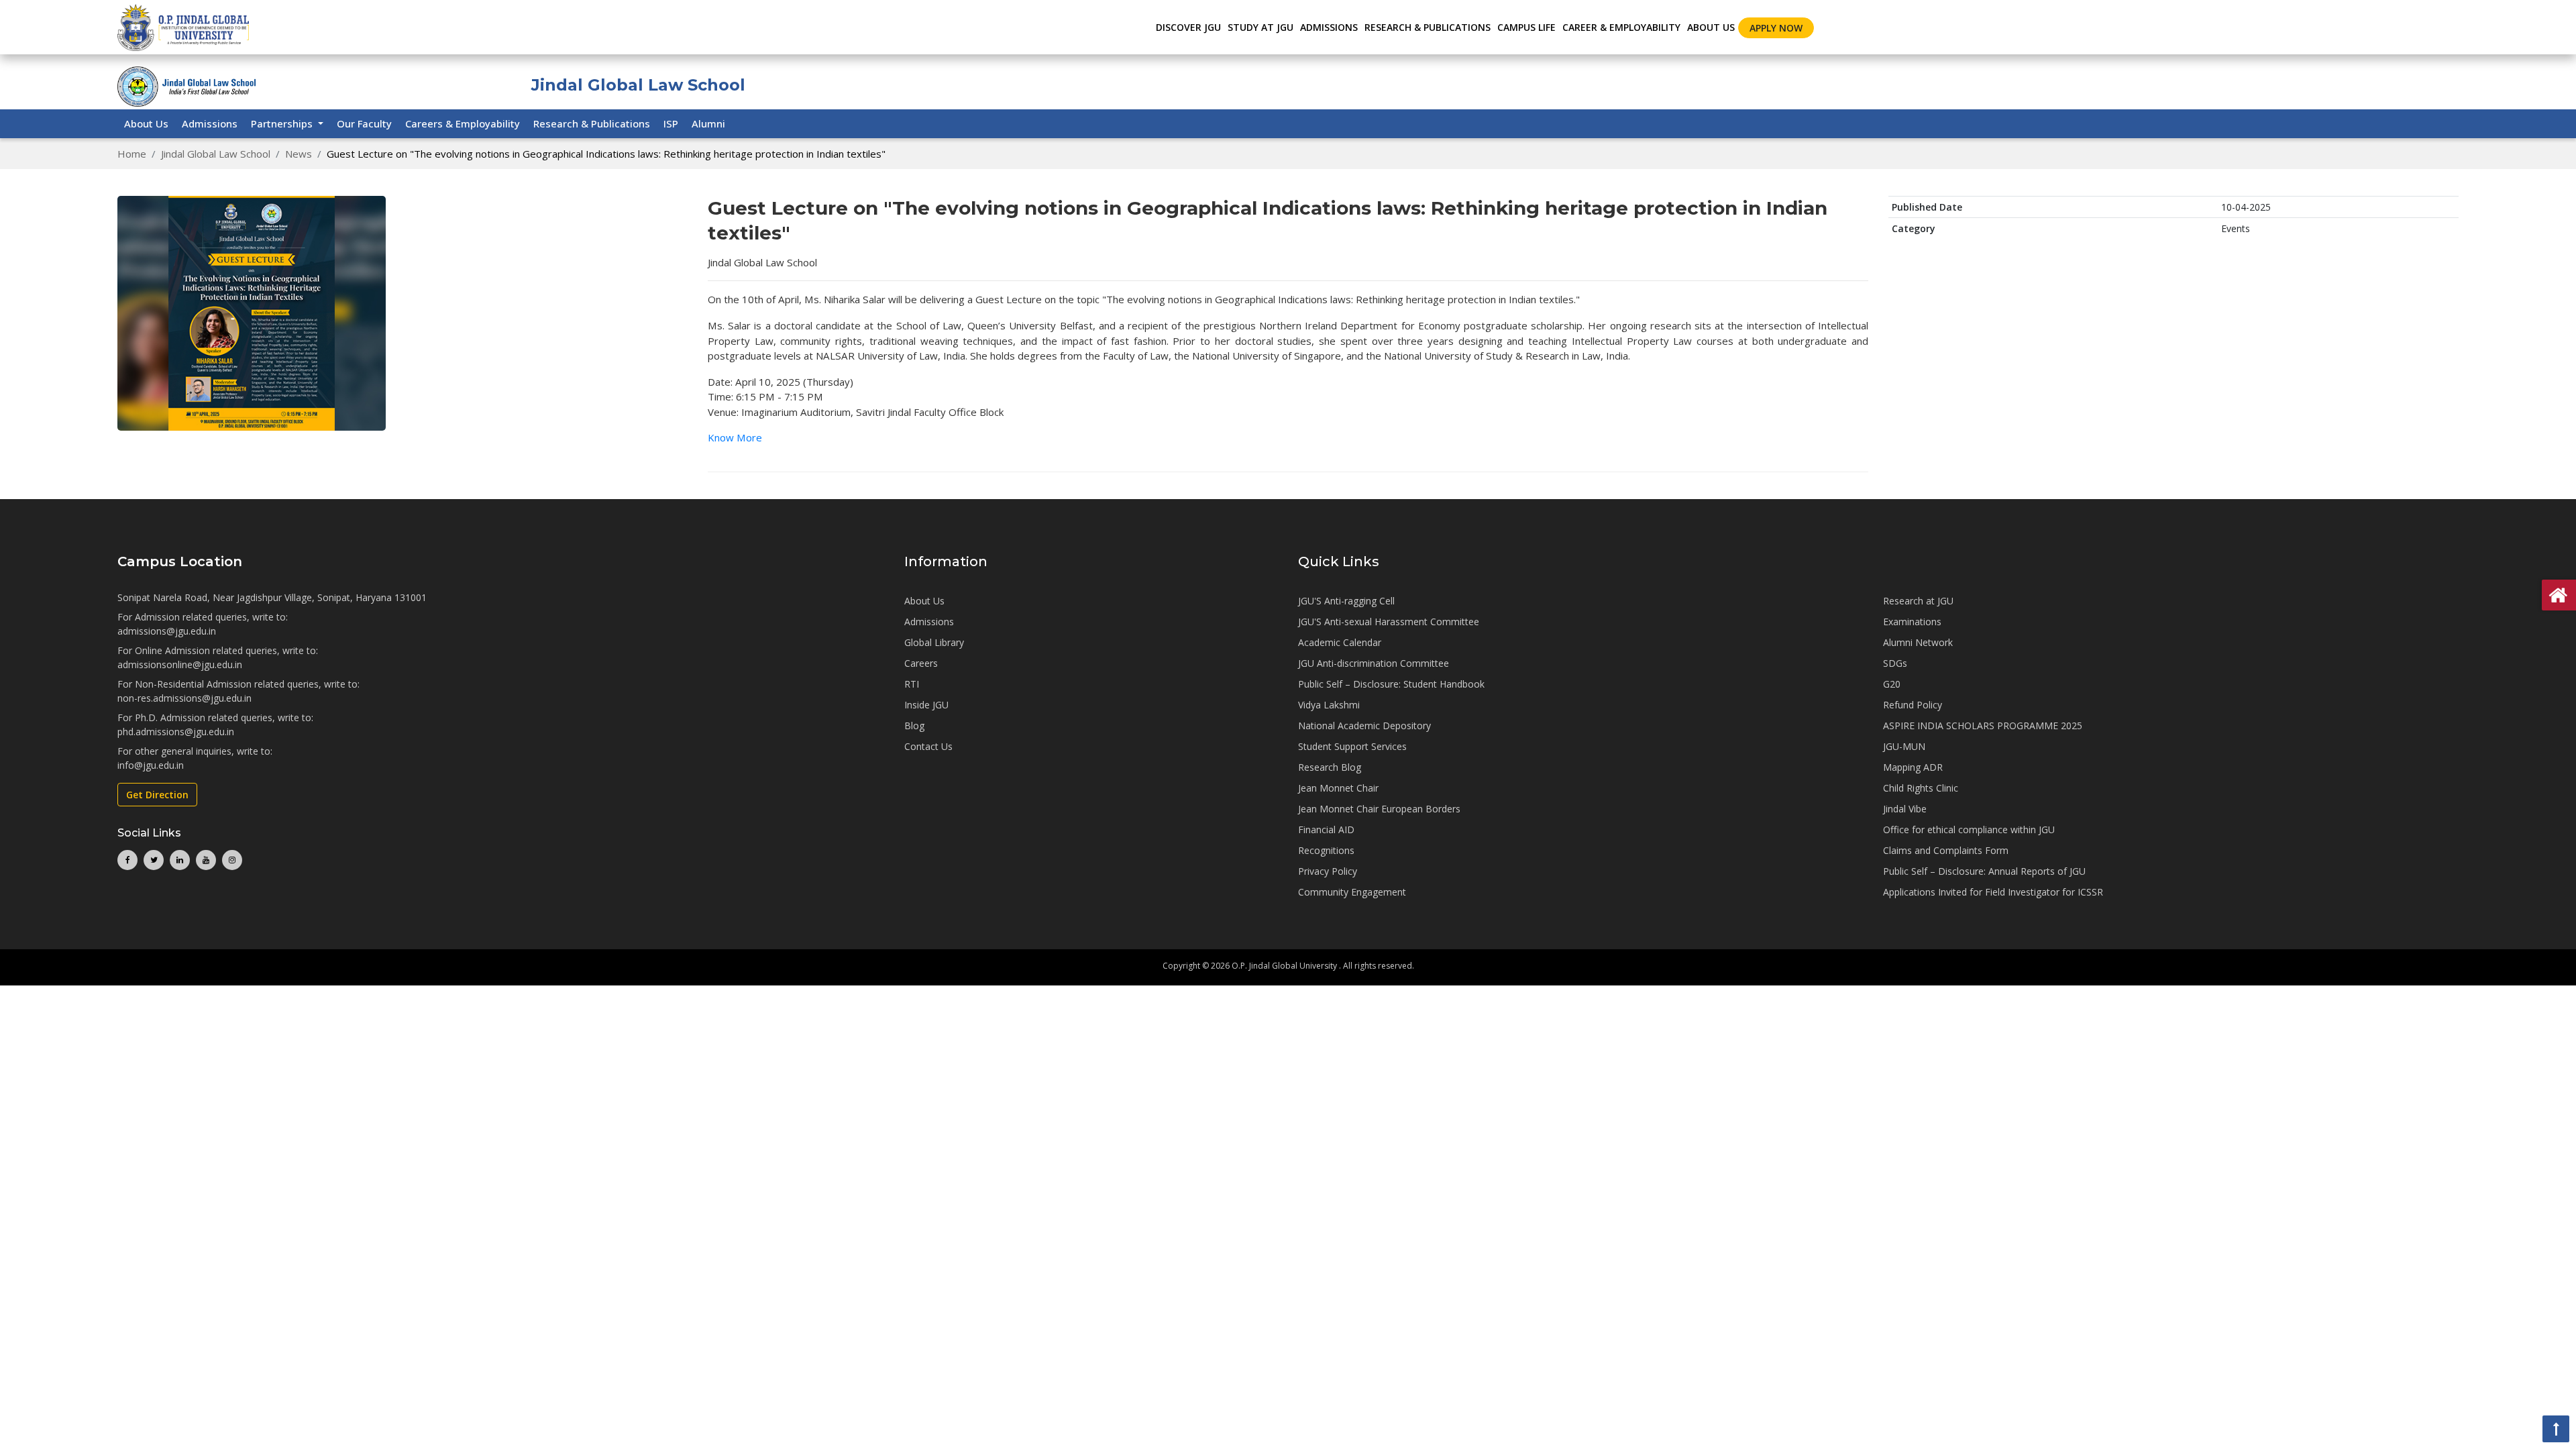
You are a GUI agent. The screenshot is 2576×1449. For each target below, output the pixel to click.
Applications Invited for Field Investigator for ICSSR (1993, 892)
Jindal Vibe (1905, 809)
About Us (1711, 27)
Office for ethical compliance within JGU (1969, 829)
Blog (914, 726)
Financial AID (1326, 829)
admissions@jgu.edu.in (167, 631)
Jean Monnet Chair (1338, 788)
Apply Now (1776, 28)
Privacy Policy (1328, 871)
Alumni (708, 123)
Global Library (934, 642)
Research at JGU (1918, 601)
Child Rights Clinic (1921, 788)
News (299, 154)
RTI (912, 684)
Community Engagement (1352, 892)
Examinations (1912, 622)
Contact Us (928, 746)
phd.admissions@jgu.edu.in (176, 732)
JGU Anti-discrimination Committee (1374, 663)
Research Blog (1330, 767)
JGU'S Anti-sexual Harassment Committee (1389, 622)
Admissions (210, 123)
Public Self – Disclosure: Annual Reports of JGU (1984, 871)
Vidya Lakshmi (1329, 705)
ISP (671, 123)
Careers (921, 663)
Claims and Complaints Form (1946, 850)
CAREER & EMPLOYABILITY (1621, 27)
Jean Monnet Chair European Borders (1379, 809)
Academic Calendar (1340, 642)
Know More (735, 437)
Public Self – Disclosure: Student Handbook (1391, 684)
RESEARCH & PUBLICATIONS (1428, 27)
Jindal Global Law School (216, 154)
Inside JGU (926, 705)
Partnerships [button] (283, 123)
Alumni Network (1918, 642)
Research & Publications (592, 123)
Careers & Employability (463, 123)
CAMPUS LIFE (1526, 27)
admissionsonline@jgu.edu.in (180, 664)
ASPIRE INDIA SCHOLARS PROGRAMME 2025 (1983, 726)
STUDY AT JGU (1260, 27)
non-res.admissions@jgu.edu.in (184, 698)
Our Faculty (364, 123)
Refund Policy (1913, 705)
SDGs (1895, 663)
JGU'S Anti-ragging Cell (1346, 601)
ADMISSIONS (1329, 27)
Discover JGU (1188, 27)
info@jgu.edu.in (151, 765)
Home (132, 154)
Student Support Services (1352, 746)
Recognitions (1326, 850)
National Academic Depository (1364, 726)
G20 (1892, 684)
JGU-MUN (1904, 746)
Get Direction (157, 795)
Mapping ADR (1913, 767)
